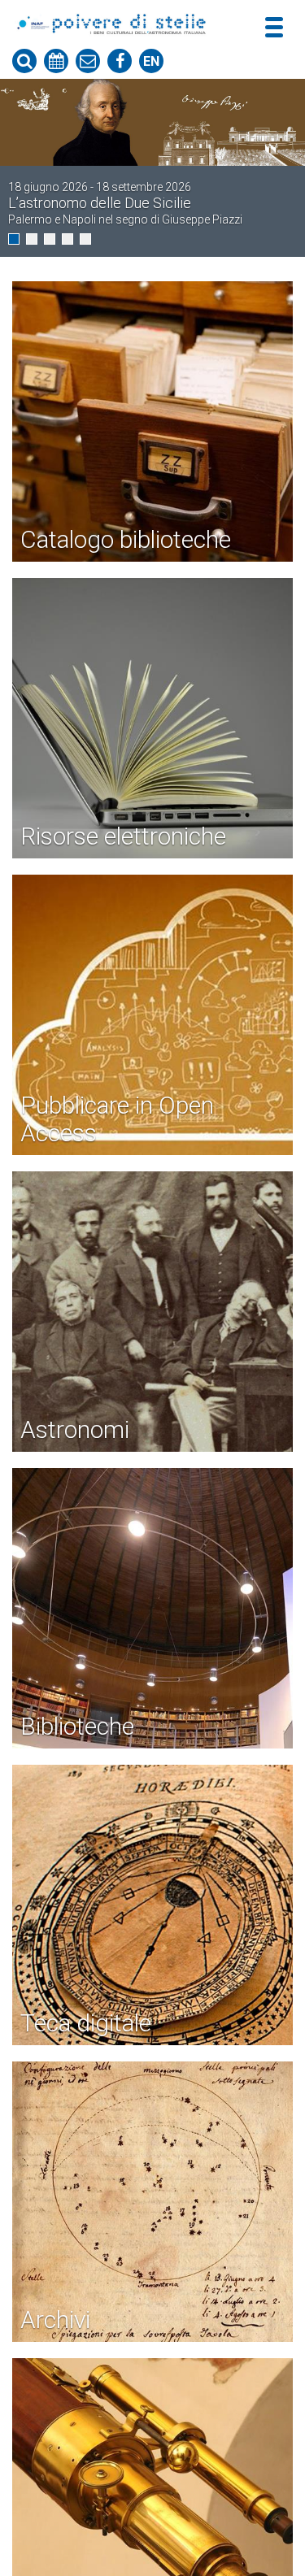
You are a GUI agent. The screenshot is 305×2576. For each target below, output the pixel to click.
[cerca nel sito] (24, 61)
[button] (14, 239)
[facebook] (120, 61)
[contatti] (88, 61)
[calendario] (56, 61)
